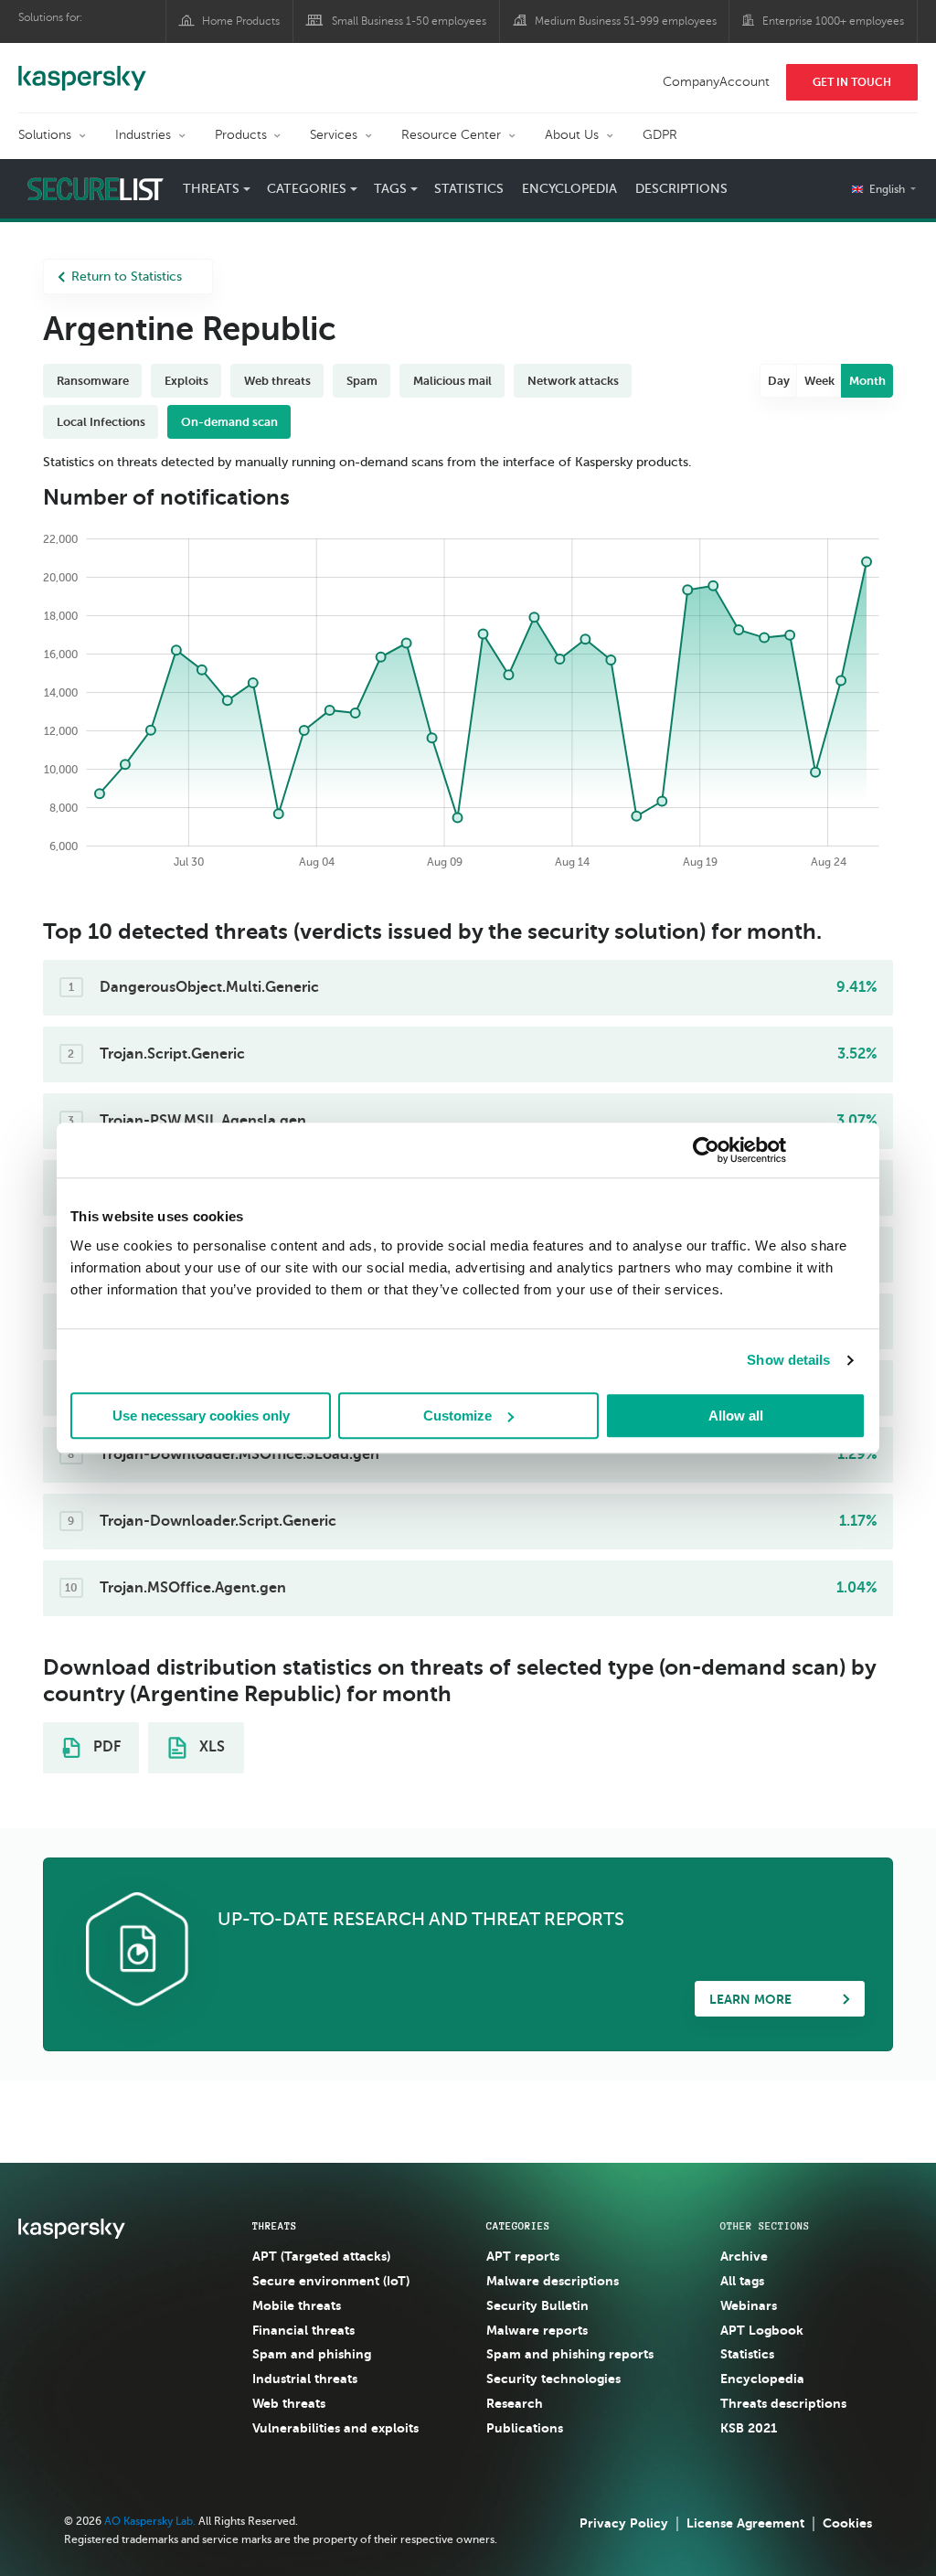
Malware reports (537, 2330)
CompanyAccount (716, 82)
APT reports (523, 2256)
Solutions (45, 135)
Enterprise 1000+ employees (833, 21)
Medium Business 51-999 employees (626, 21)
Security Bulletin (537, 2305)
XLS (210, 1747)
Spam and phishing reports (570, 2354)
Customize (457, 1416)
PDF (105, 1747)
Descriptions (681, 189)
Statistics (469, 189)
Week (819, 381)
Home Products (241, 21)
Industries (143, 135)
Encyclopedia (569, 189)
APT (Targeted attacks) (321, 2256)
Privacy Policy (624, 2523)
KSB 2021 (749, 2428)
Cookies (847, 2523)
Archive (744, 2256)
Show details (788, 1360)
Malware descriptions (553, 2281)
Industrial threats (305, 2379)
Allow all (736, 1416)
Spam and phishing (312, 2354)
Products (241, 135)
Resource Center (451, 135)
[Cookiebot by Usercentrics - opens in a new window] (706, 1150)
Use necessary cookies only (201, 1416)
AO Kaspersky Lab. (150, 2521)
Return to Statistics (127, 277)
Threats (275, 2226)
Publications (525, 2428)
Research (515, 2403)
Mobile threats (297, 2305)
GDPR (660, 135)
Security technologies (553, 2379)
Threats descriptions (783, 2403)
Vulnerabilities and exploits (335, 2428)
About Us (572, 135)
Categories (518, 2226)
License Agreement (745, 2523)
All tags (742, 2281)
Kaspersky (82, 69)
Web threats (289, 2403)
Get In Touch (852, 82)
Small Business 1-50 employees (409, 21)
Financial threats (303, 2330)
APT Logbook (762, 2330)
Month (867, 381)
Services (334, 135)
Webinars (749, 2305)
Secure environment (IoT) (331, 2281)
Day (779, 381)
